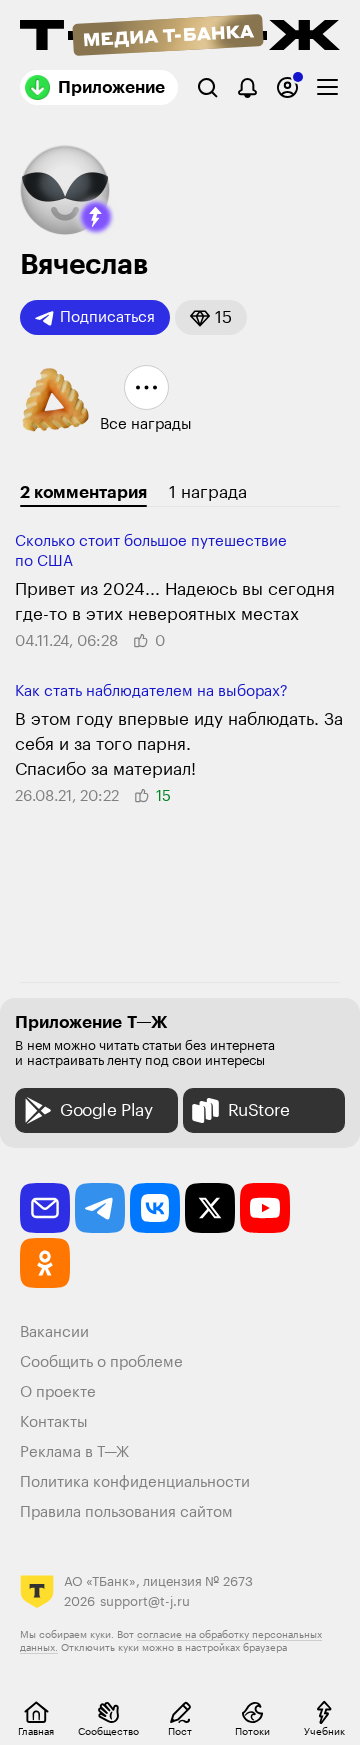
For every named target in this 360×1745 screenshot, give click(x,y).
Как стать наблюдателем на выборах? (151, 691)
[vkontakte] (155, 1208)
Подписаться (107, 317)
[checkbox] (327, 87)
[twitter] (210, 1208)
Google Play (106, 1110)
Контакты (54, 1422)
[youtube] (265, 1208)
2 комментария (83, 492)
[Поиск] (207, 87)
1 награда (208, 492)
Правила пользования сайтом (126, 1512)
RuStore (259, 1110)
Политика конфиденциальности (135, 1482)
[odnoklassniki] (45, 1263)
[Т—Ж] (180, 37)
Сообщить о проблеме (101, 1362)
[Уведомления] (247, 87)
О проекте (58, 1392)
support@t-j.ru (145, 1601)
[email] (45, 1208)
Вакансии (54, 1332)
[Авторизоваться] (287, 87)
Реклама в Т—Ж (74, 1452)
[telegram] (100, 1208)
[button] (96, 217)
